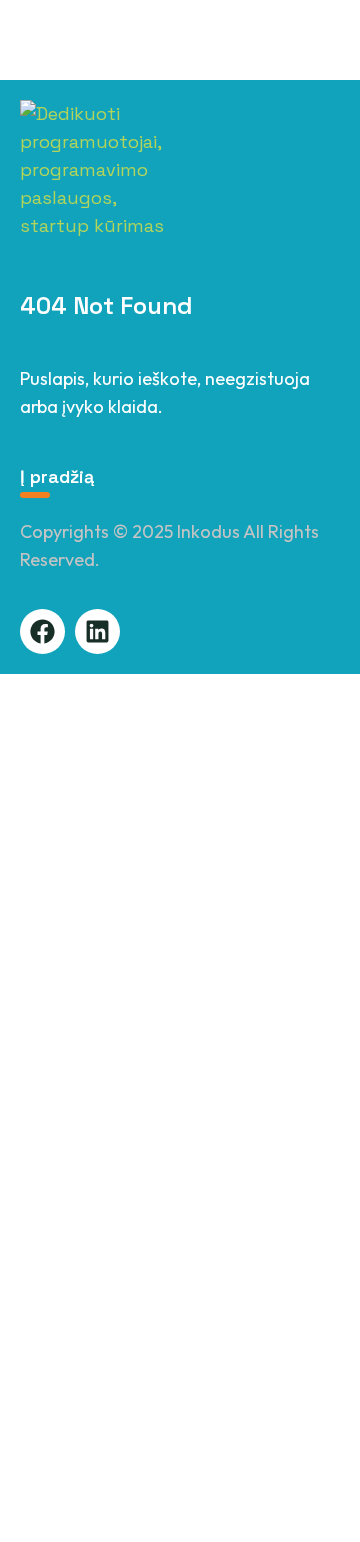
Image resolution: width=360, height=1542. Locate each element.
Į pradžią (57, 476)
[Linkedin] (97, 631)
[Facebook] (42, 631)
